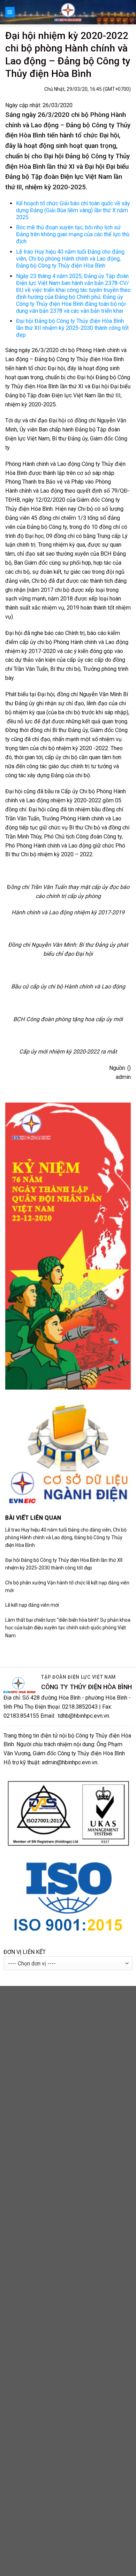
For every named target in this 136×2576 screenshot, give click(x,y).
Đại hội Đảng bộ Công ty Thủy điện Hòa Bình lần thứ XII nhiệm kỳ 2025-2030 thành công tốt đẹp (72, 328)
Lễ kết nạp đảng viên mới (32, 1605)
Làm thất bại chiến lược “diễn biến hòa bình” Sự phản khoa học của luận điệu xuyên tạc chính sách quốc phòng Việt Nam (68, 1628)
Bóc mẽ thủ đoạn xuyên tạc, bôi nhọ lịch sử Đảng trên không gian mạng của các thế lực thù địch (73, 234)
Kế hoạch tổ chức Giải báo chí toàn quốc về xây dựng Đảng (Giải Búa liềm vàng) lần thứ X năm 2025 (73, 210)
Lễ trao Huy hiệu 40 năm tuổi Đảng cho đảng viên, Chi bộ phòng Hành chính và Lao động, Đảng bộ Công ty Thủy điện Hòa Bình (70, 259)
